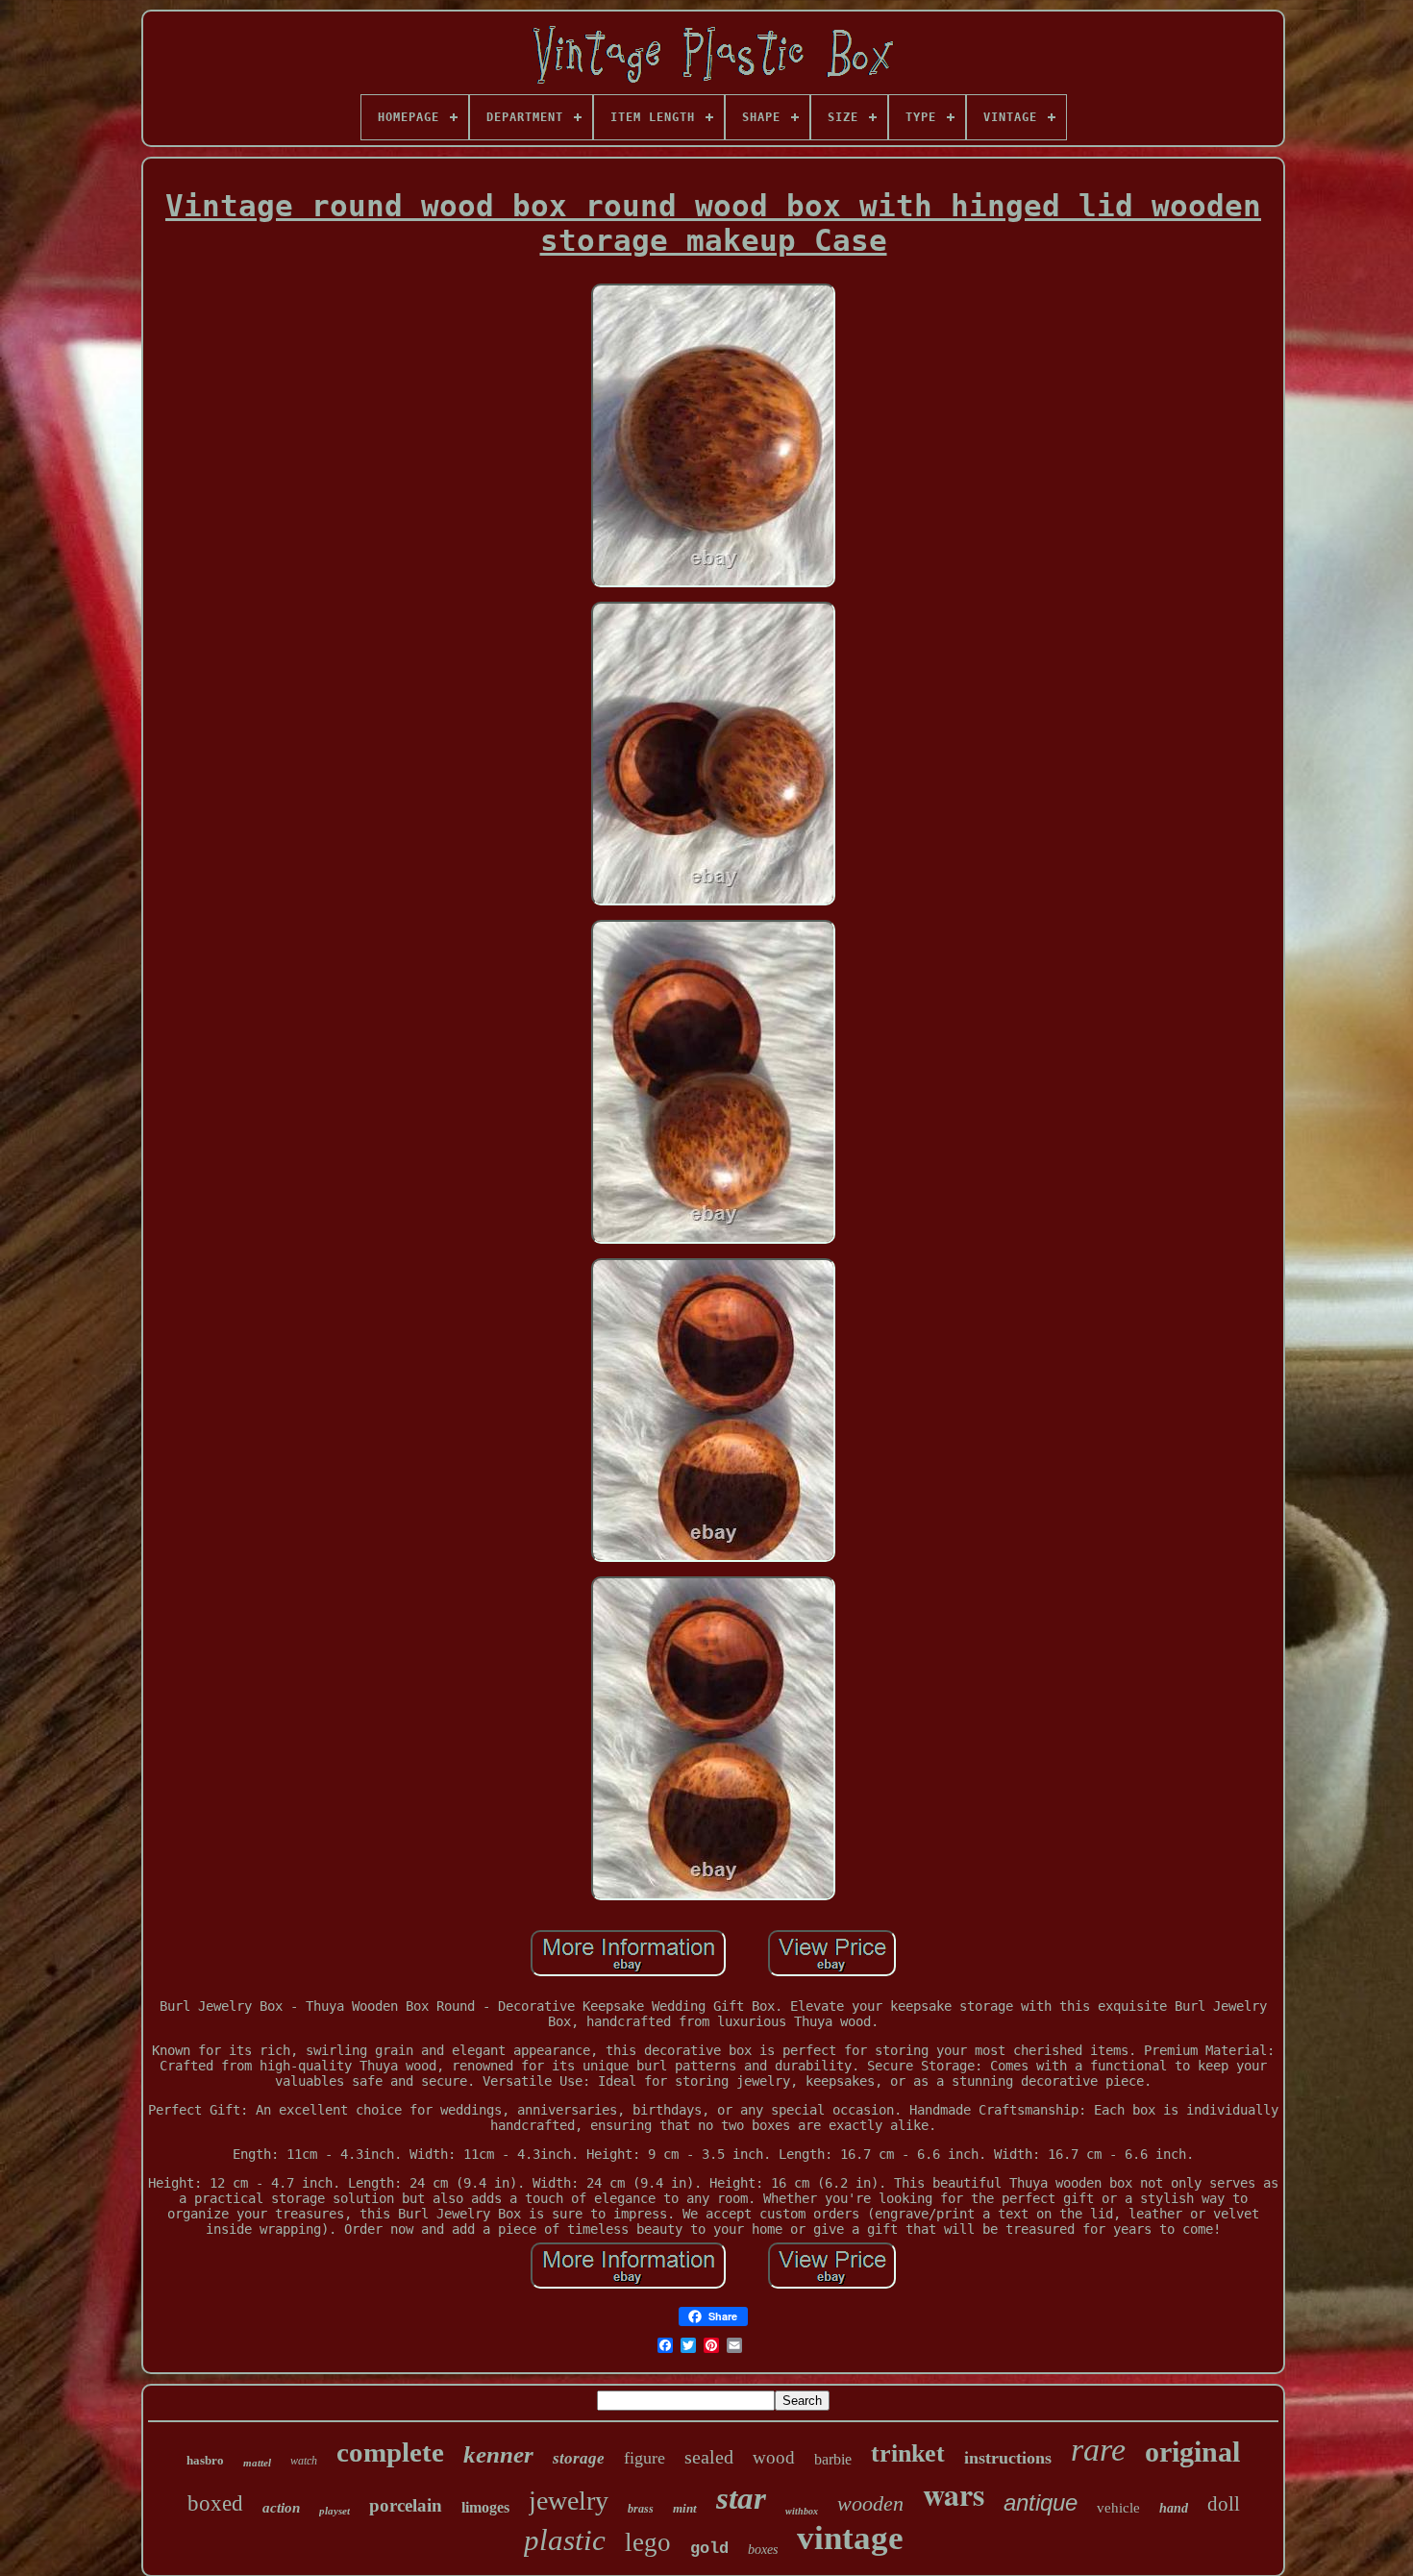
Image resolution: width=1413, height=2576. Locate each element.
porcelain (406, 2505)
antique (1041, 2502)
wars (954, 2494)
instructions (1008, 2458)
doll (1224, 2504)
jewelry (569, 2501)
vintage (850, 2538)
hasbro (205, 2460)
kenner (498, 2454)
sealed (709, 2457)
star (741, 2498)
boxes (763, 2550)
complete (390, 2452)
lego (648, 2542)
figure (645, 2458)
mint (685, 2508)
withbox (802, 2511)
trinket (908, 2453)
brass (641, 2509)
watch (304, 2461)
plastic (565, 2540)
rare (1098, 2450)
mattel (257, 2463)
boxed (215, 2503)
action (281, 2508)
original (1192, 2452)
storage (579, 2458)
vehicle (1118, 2508)
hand (1174, 2508)
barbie (833, 2459)
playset (335, 2511)
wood (774, 2457)
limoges (485, 2507)
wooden (870, 2503)
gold (709, 2549)
